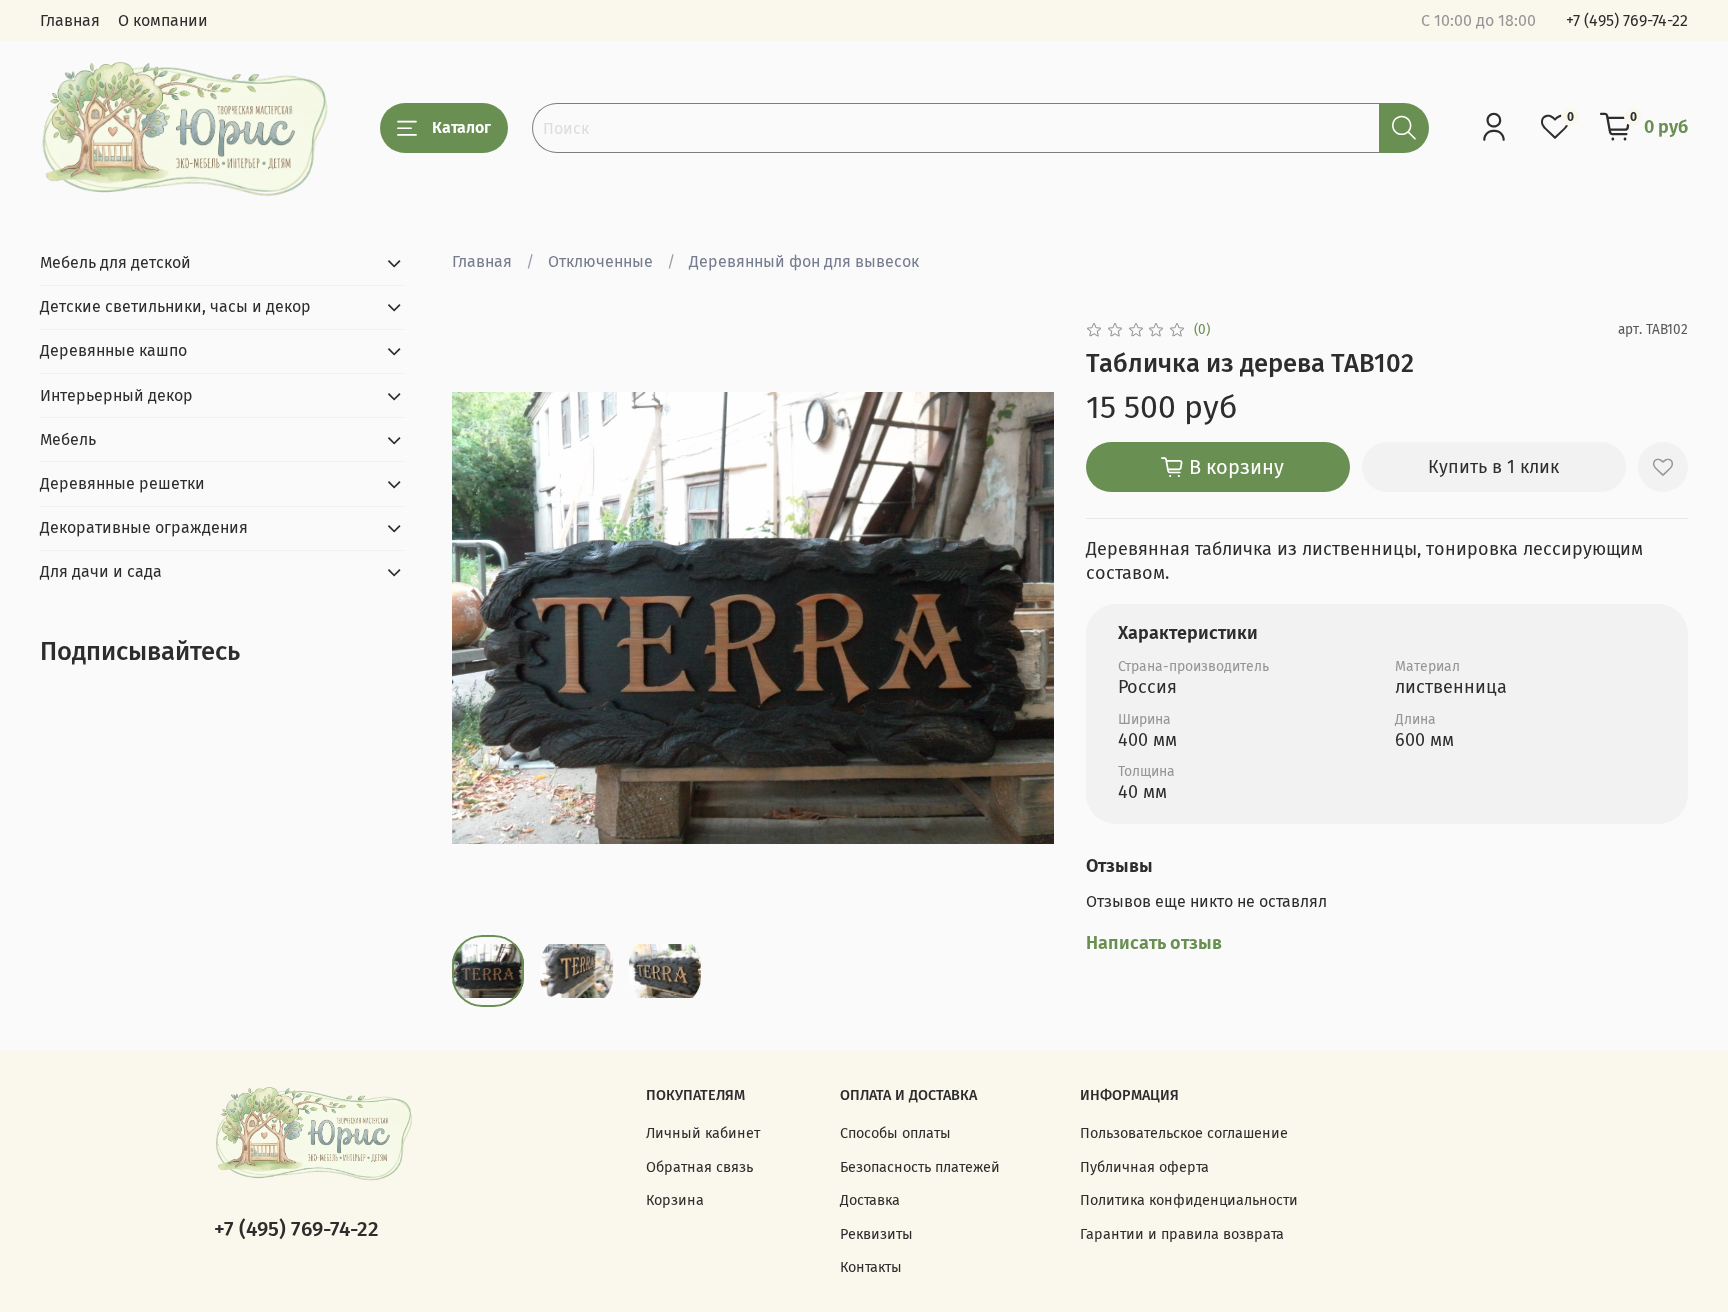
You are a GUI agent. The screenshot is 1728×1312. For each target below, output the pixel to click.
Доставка (870, 1200)
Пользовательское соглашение (1184, 1133)
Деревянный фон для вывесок (804, 261)
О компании (163, 20)
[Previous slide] (484, 618)
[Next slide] (1022, 618)
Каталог (461, 127)
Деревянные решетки (122, 483)
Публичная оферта (1144, 1167)
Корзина (675, 1200)
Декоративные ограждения (144, 527)
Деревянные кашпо (113, 350)
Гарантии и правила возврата (1182, 1234)
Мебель (68, 439)
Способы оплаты (895, 1133)
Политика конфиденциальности (1189, 1200)
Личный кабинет (703, 1133)
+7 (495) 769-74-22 (1627, 20)
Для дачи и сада (101, 571)
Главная (70, 20)
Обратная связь (699, 1167)
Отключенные (600, 261)
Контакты (871, 1267)
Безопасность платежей (920, 1167)
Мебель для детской (115, 262)
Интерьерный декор (116, 395)
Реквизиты (876, 1234)
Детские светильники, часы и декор (175, 306)
